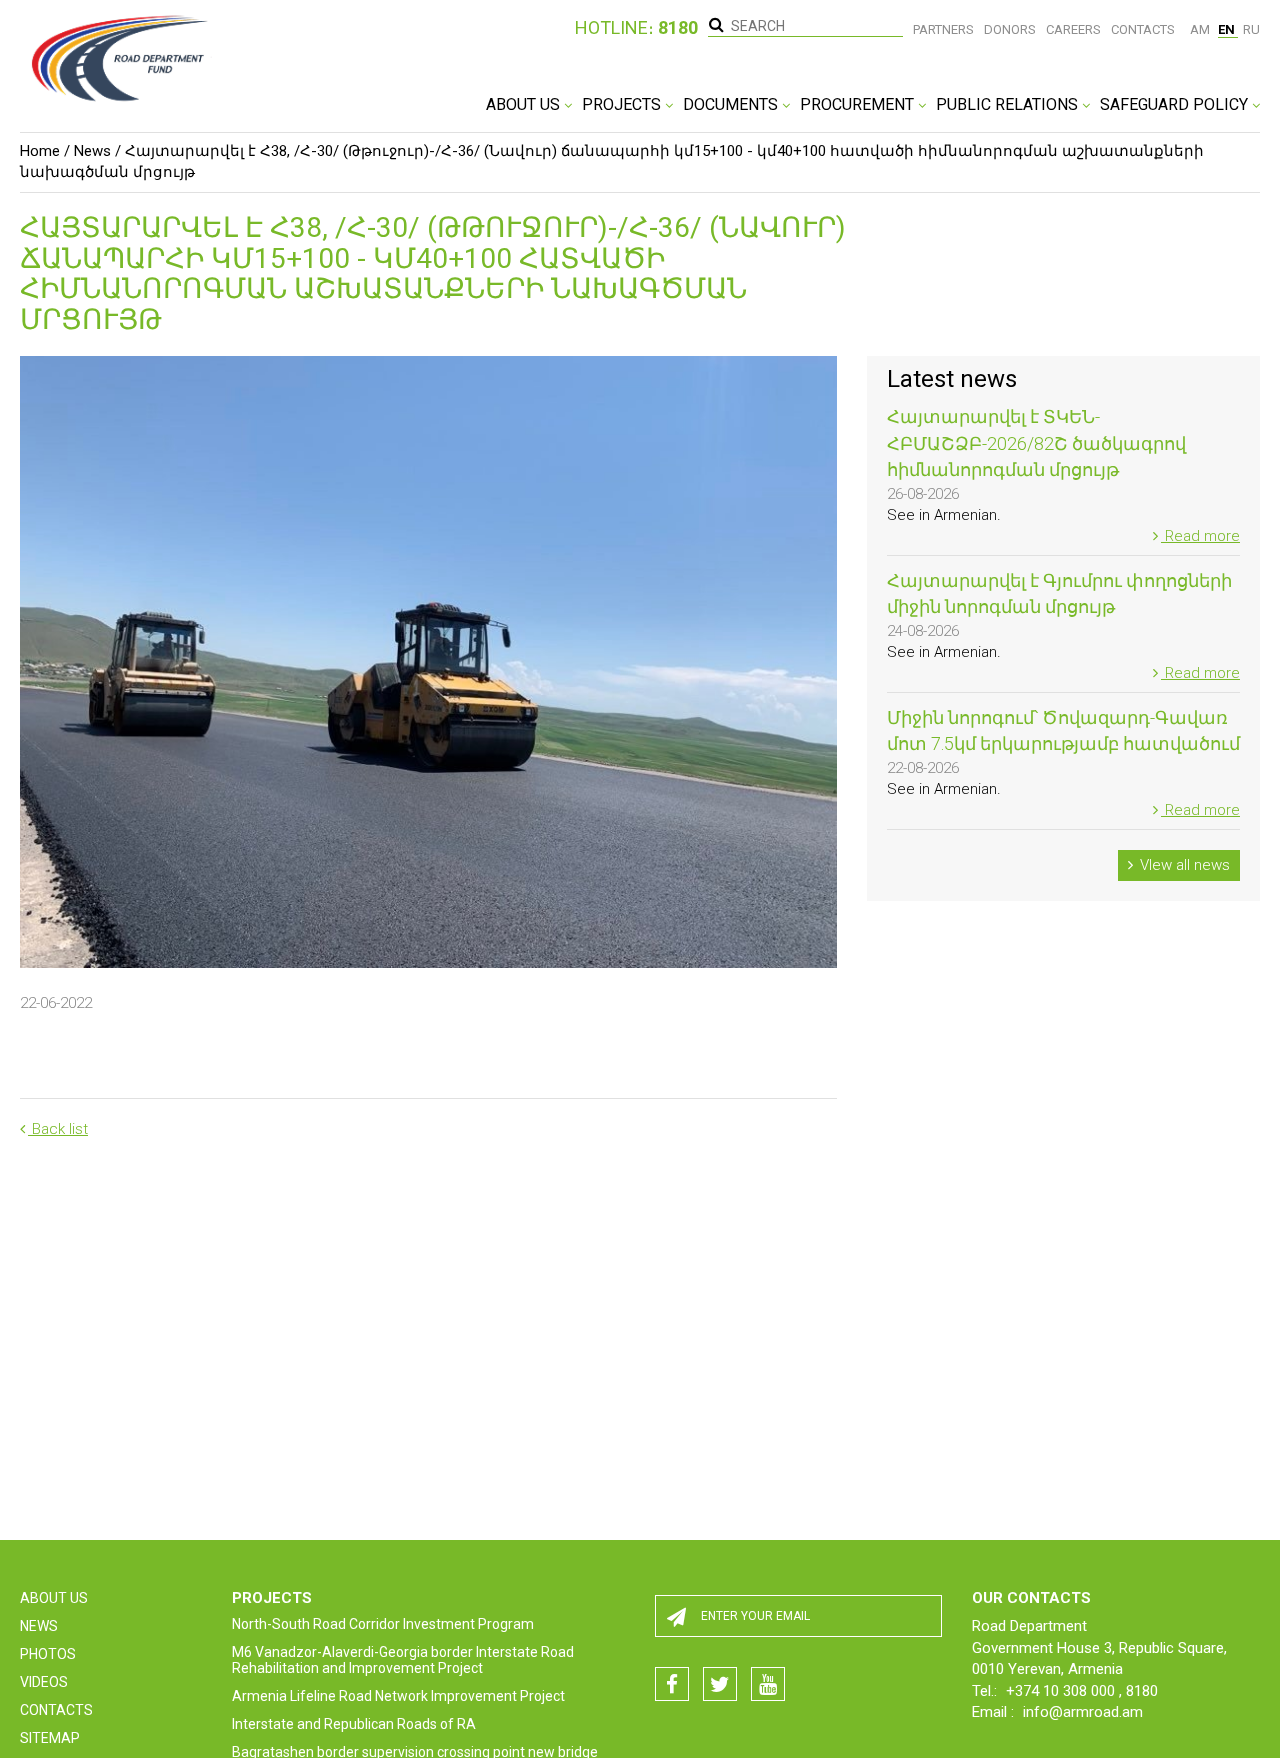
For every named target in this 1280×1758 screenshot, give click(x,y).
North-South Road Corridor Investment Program (383, 1624)
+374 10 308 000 (1062, 1691)
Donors (1010, 29)
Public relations (1009, 104)
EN (1228, 29)
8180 (1142, 1691)
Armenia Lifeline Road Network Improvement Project (398, 1696)
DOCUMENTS (732, 104)
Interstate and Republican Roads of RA (354, 1724)
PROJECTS (623, 104)
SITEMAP (50, 1738)
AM (1201, 29)
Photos (48, 1654)
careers (1073, 29)
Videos (44, 1682)
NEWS (39, 1626)
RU (1251, 29)
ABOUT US (525, 104)
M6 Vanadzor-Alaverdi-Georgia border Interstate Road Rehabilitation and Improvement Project (403, 1660)
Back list (58, 1129)
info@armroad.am (1083, 1712)
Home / (45, 151)
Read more (1200, 536)
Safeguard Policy (1176, 104)
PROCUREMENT (859, 104)
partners (943, 29)
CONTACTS (56, 1710)
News (92, 151)
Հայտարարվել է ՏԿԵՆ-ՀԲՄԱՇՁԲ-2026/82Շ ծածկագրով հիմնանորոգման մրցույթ (1036, 443)
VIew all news (1183, 865)
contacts (1143, 29)
